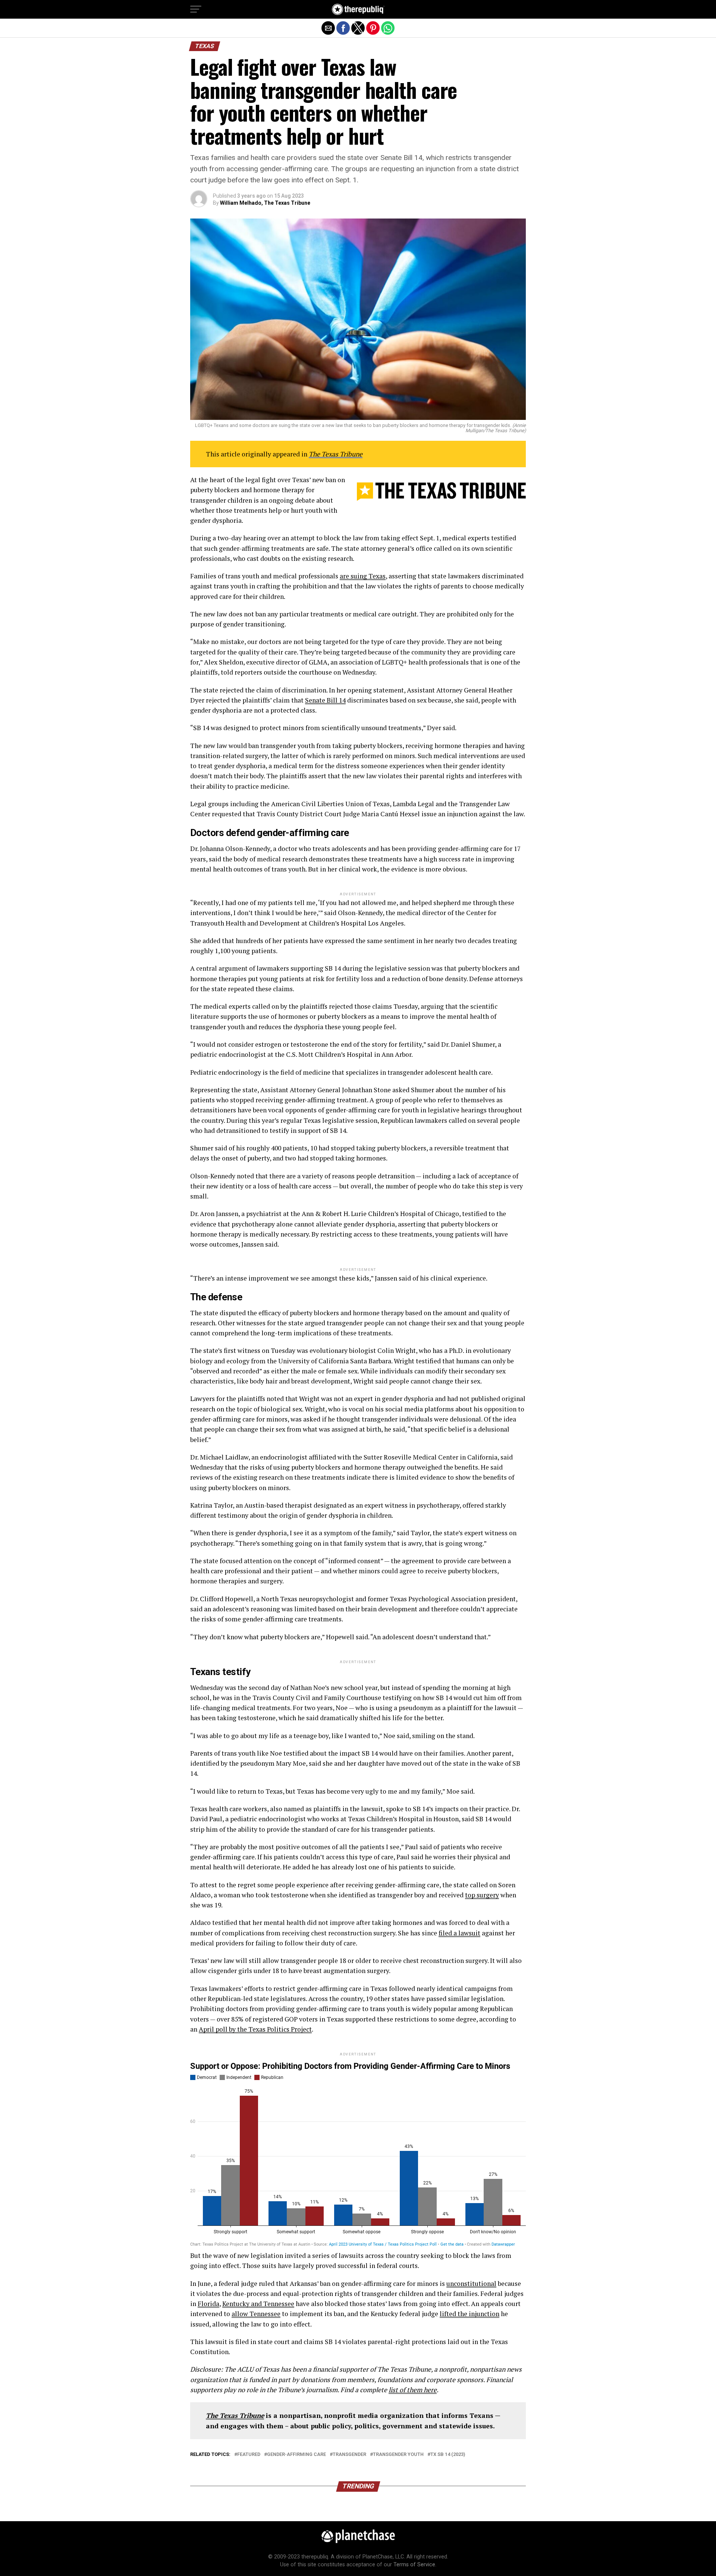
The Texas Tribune (336, 454)
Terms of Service (414, 2565)
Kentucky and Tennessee (258, 2304)
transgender (349, 2455)
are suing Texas (363, 576)
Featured (249, 2455)
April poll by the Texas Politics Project (255, 2029)
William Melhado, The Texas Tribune (265, 203)
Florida (208, 2304)
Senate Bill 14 (325, 700)
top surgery (482, 1895)
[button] (196, 9)
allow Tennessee (256, 2314)
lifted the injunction (470, 2314)
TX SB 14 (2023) (448, 2455)
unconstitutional (471, 2283)
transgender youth (398, 2455)
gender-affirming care (296, 2455)
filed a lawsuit (459, 1933)
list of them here (413, 2390)
